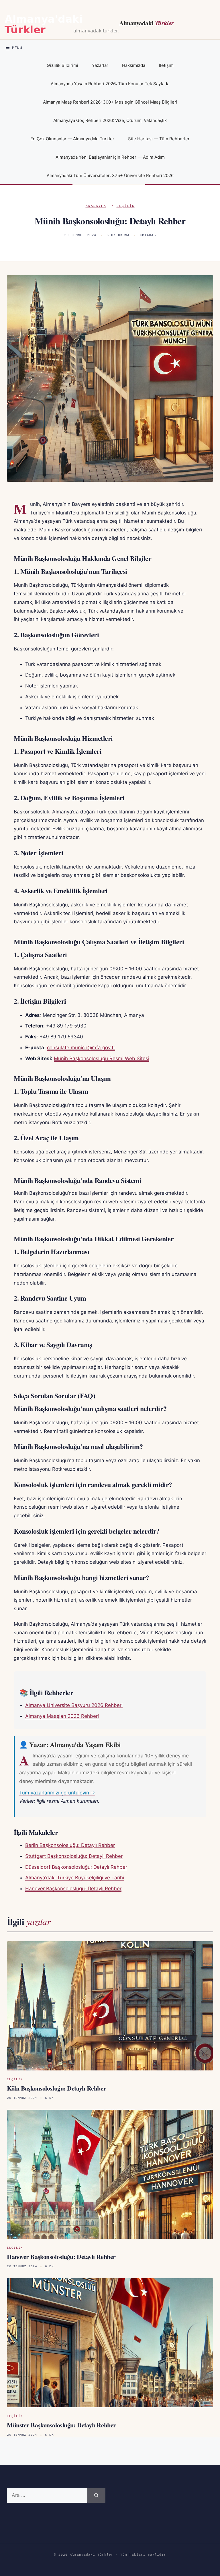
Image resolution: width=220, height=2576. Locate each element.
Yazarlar (100, 65)
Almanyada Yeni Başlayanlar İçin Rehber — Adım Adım (110, 157)
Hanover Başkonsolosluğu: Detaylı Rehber (73, 1889)
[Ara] (96, 2495)
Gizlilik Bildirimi (62, 65)
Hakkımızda (134, 65)
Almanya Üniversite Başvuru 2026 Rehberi (74, 1705)
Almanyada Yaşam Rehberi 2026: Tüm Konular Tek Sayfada (110, 84)
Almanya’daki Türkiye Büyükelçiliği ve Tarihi (75, 1878)
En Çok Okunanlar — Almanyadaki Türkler (72, 139)
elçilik (126, 206)
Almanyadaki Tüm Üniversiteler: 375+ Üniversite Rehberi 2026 (110, 175)
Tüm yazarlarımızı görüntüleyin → (57, 1793)
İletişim (166, 65)
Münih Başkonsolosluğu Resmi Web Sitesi (102, 1058)
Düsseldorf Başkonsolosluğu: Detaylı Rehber (76, 1867)
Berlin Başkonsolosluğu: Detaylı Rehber (70, 1845)
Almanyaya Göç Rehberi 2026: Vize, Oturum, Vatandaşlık (110, 120)
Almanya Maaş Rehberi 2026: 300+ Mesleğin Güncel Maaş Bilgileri (110, 102)
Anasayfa (96, 206)
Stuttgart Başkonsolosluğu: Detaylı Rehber (74, 1856)
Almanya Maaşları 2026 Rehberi (62, 1716)
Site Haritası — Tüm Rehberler (159, 139)
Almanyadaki (147, 23)
